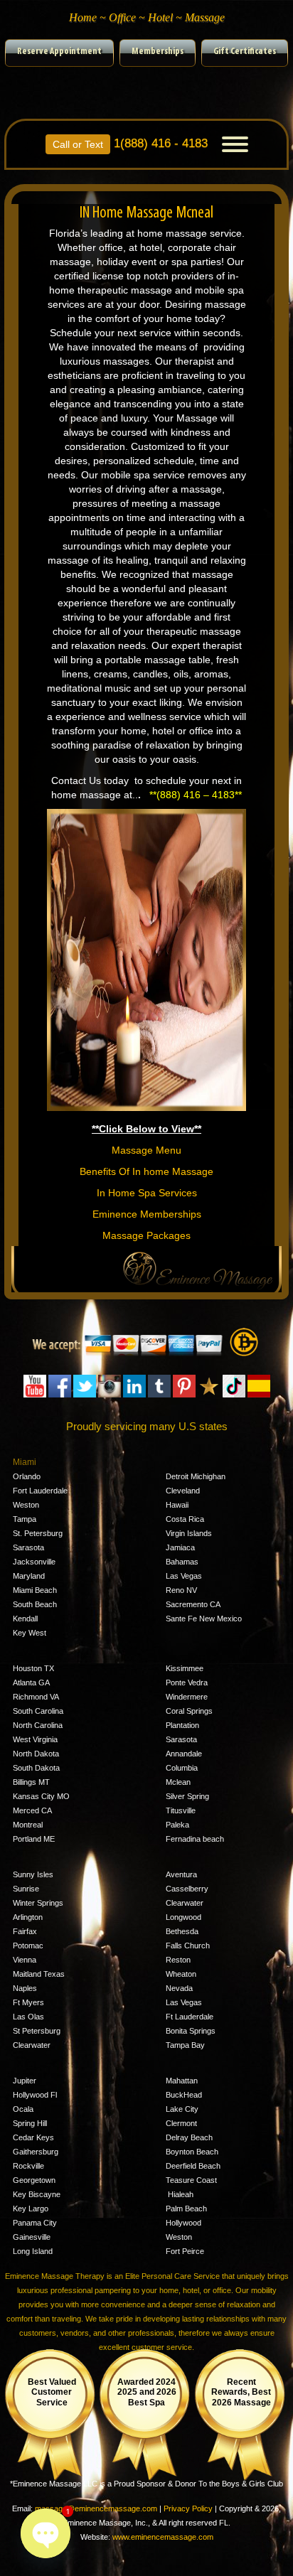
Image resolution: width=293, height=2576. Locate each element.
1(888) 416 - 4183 (130, 142)
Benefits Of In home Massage (146, 1171)
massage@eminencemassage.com (96, 2508)
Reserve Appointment (59, 52)
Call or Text (78, 144)
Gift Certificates (245, 52)
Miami (25, 1462)
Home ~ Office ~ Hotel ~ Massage (147, 17)
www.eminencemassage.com (163, 2537)
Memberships (158, 52)
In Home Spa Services (147, 1193)
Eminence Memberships (147, 1214)
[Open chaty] (46, 2533)
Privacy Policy (188, 2508)
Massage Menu (146, 1150)
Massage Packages (146, 1235)
